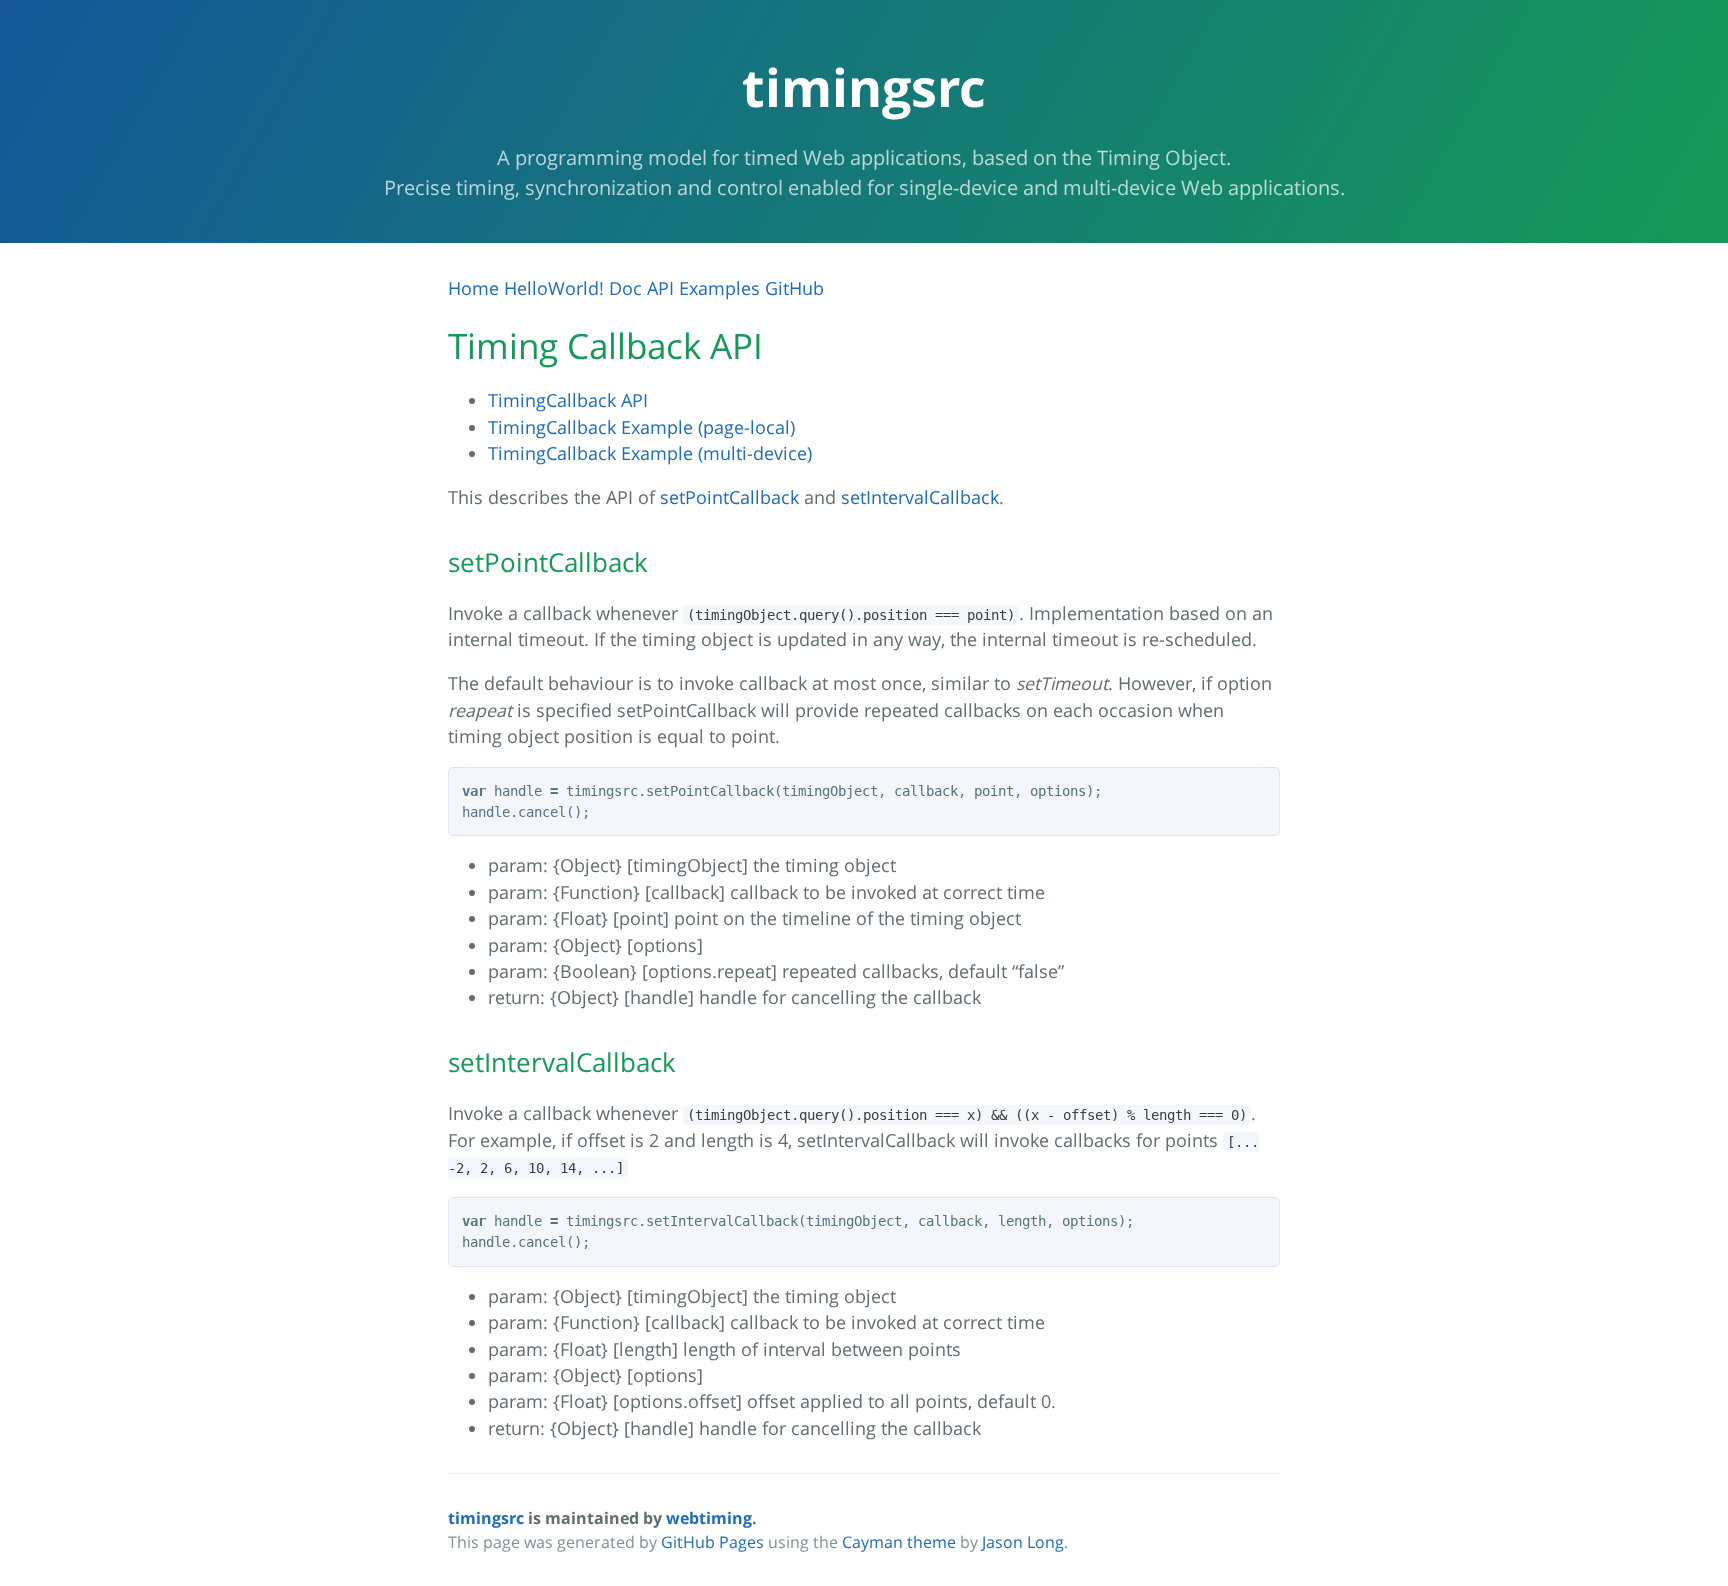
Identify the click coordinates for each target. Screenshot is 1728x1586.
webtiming (709, 1518)
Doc (625, 288)
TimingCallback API (568, 400)
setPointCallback (729, 497)
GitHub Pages (712, 1542)
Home (473, 288)
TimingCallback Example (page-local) (641, 427)
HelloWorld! (554, 288)
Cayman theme (899, 1542)
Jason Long (1023, 1542)
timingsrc (486, 1518)
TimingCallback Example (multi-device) (650, 453)
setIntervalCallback (920, 497)
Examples (719, 288)
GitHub (794, 288)
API (660, 288)
